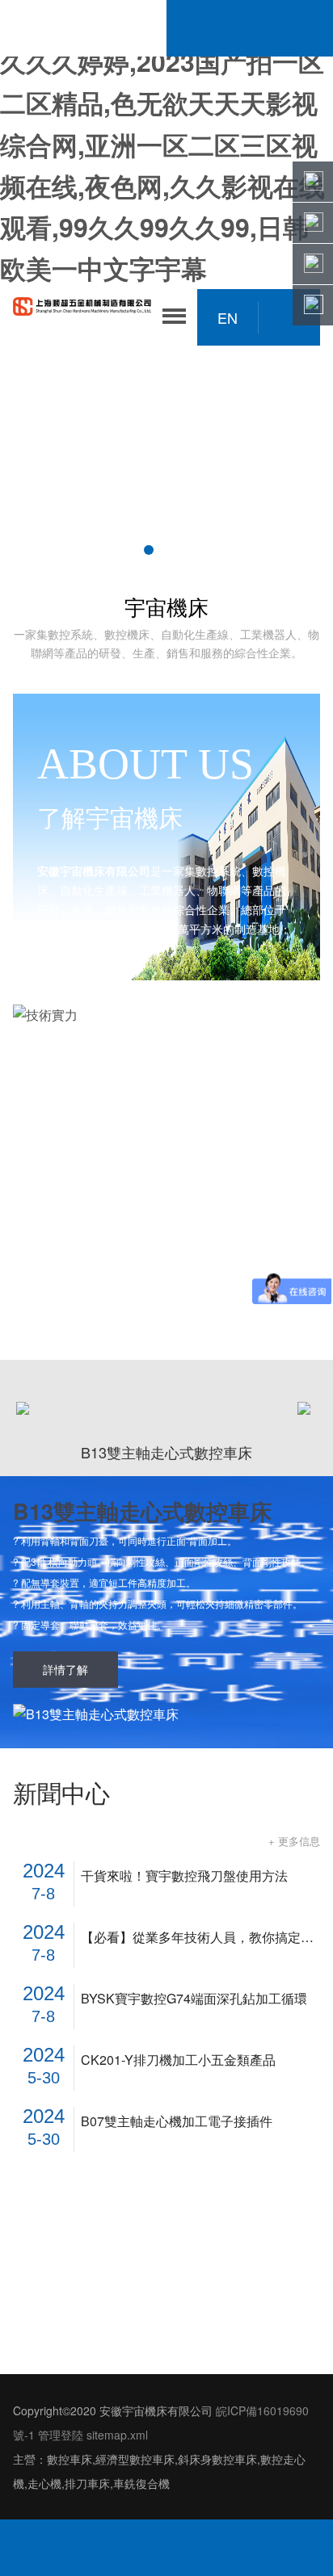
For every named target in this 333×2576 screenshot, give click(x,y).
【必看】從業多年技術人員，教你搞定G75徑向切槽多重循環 (200, 1937)
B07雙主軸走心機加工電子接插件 (177, 2121)
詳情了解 (65, 1669)
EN (228, 317)
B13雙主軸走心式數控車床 (142, 1511)
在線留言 (268, 2548)
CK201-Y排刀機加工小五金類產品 (178, 2060)
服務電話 (64, 2548)
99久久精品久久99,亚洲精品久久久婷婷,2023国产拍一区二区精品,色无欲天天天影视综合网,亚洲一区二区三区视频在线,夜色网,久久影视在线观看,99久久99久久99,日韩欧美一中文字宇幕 (162, 144)
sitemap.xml (117, 2435)
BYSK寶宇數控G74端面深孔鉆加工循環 (194, 1999)
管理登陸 (61, 2435)
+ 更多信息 (294, 1841)
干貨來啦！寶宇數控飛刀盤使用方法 (184, 1876)
